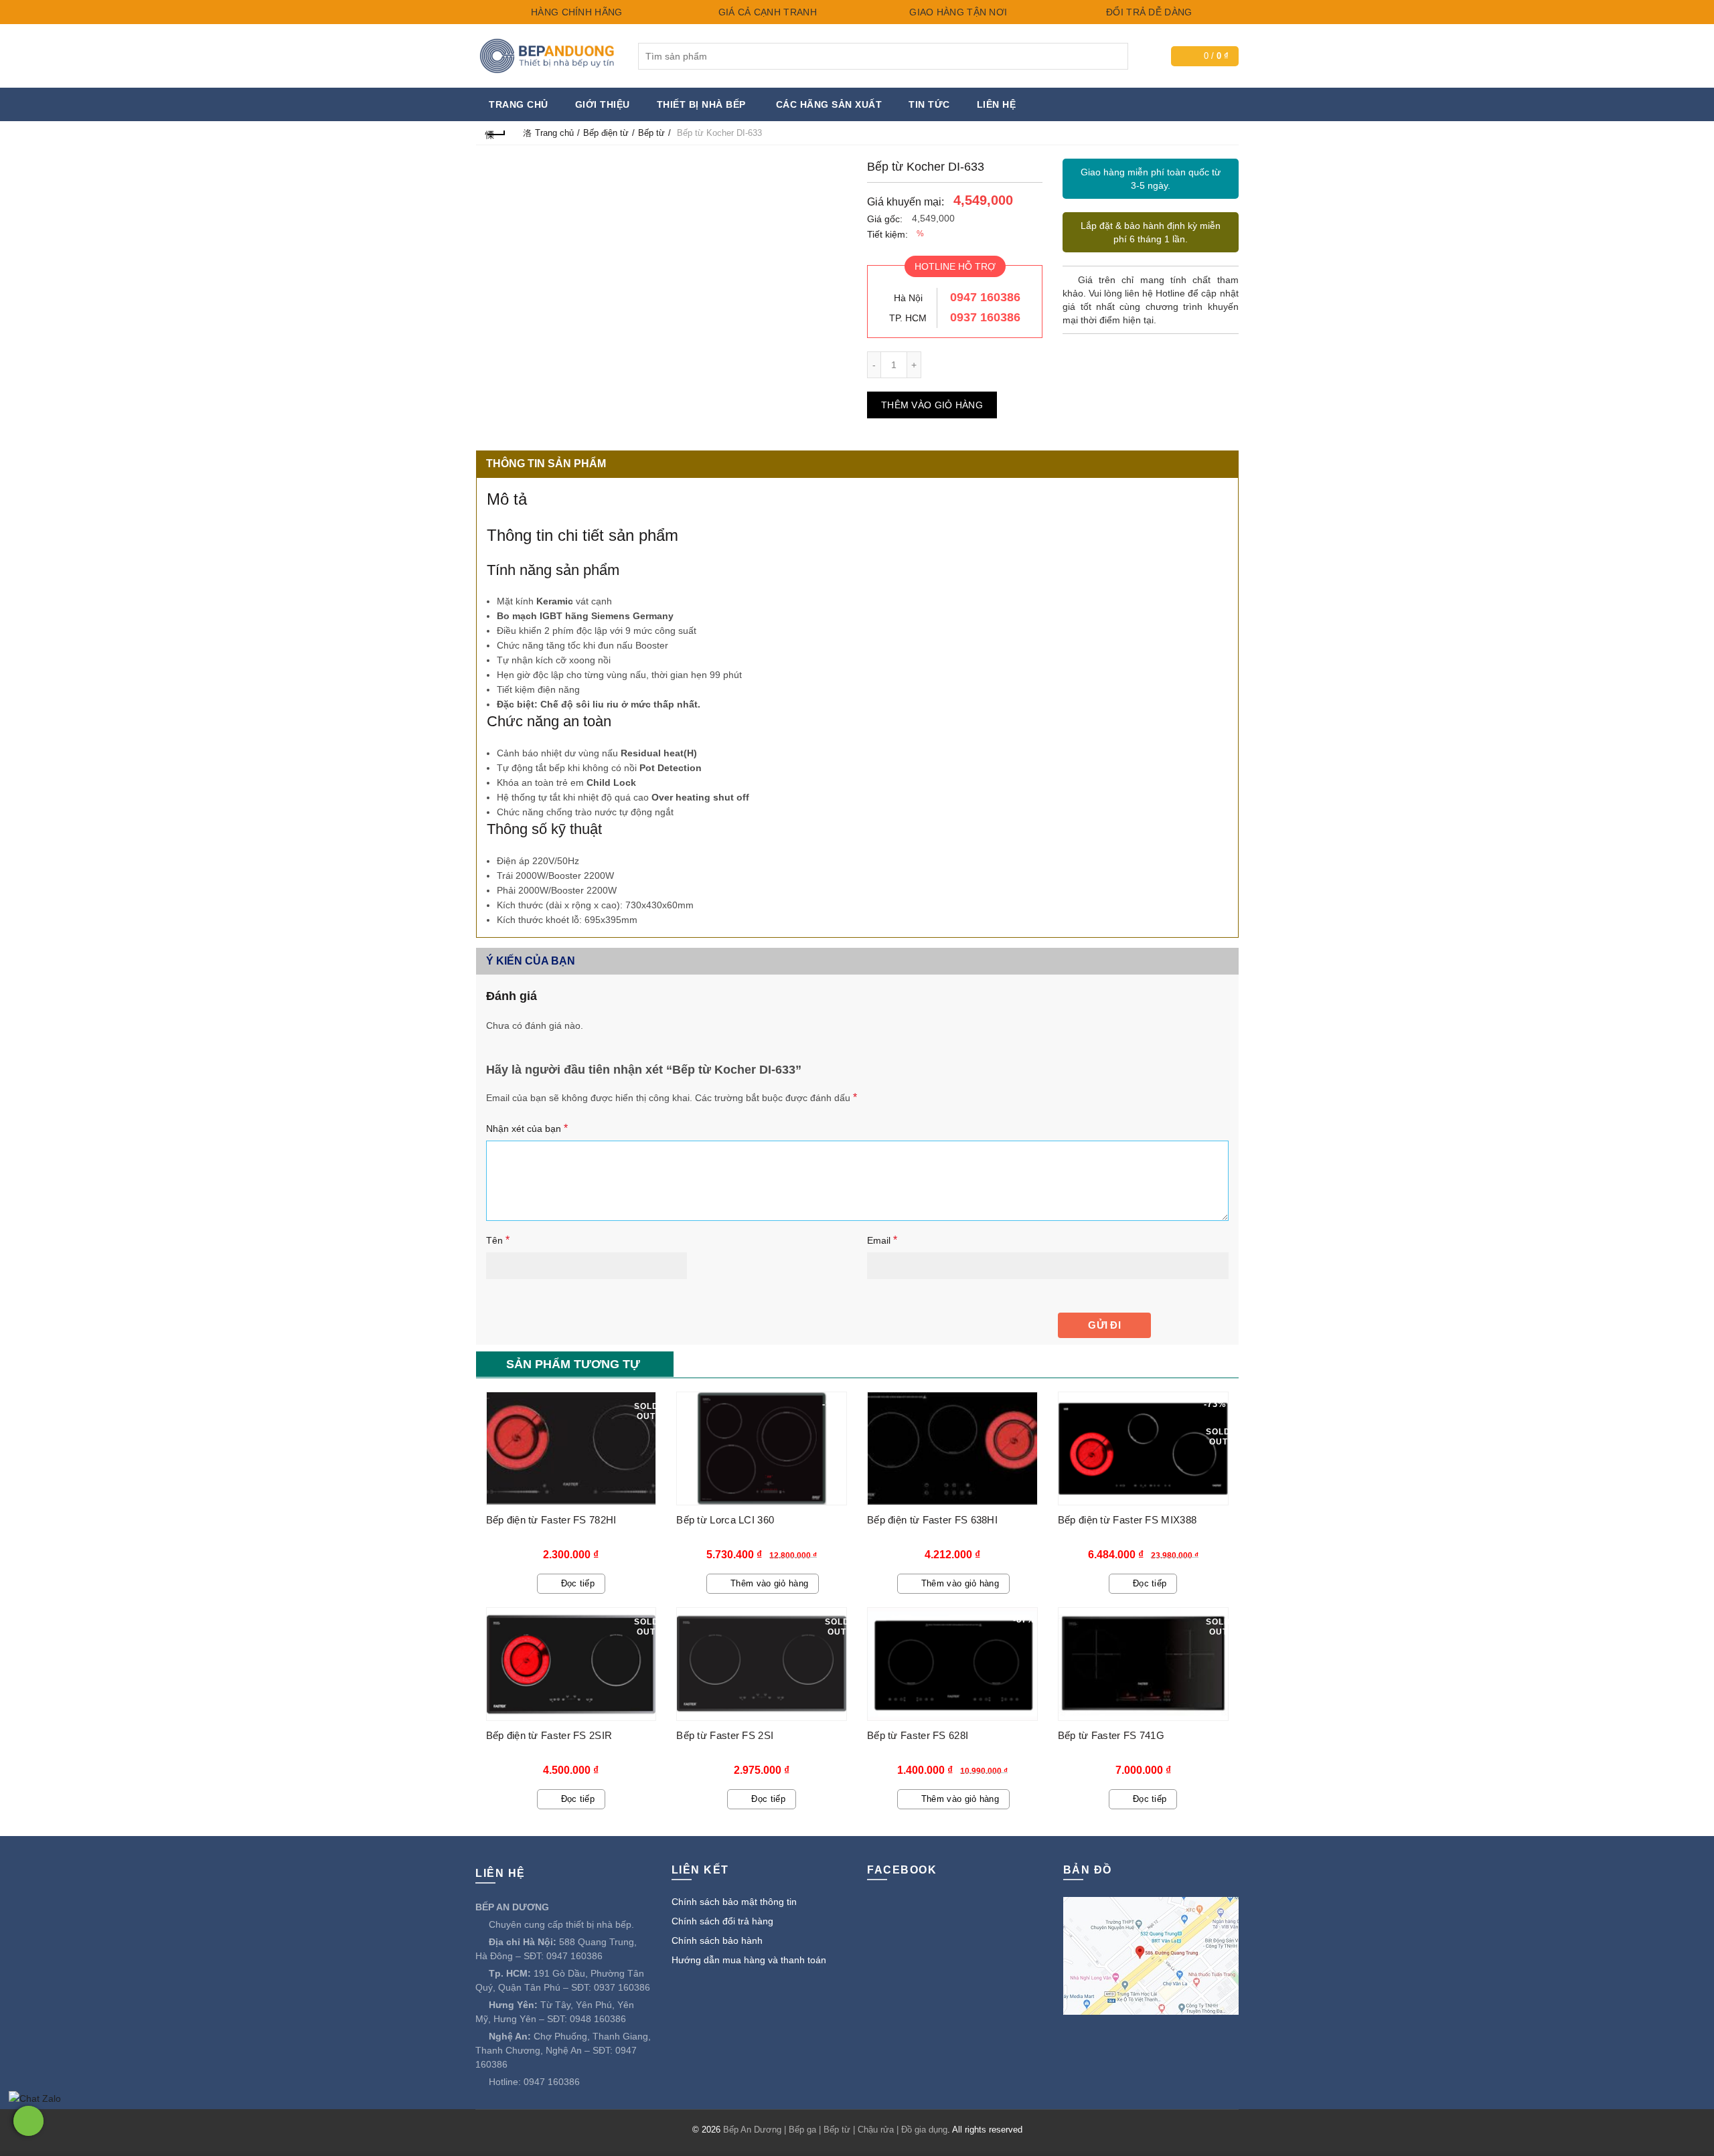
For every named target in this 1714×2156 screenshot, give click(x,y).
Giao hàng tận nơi (957, 12)
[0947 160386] (28, 2121)
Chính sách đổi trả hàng (722, 1921)
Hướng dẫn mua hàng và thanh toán (749, 1960)
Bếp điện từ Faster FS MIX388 (1127, 1520)
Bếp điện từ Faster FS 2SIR (549, 1735)
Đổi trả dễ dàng (1148, 12)
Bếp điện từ (606, 133)
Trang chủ (519, 104)
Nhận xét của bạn (527, 1128)
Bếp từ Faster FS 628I (918, 1735)
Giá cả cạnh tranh (766, 12)
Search (1115, 56)
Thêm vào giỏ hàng (932, 405)
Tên (498, 1240)
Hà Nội (908, 298)
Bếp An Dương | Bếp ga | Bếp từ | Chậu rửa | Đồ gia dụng (835, 2130)
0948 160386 (598, 2019)
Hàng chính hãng (575, 12)
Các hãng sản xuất (829, 104)
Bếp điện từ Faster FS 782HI (551, 1520)
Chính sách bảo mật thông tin (734, 1902)
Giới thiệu (603, 104)
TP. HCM (908, 318)
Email (882, 1240)
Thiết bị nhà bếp (701, 104)
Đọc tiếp (578, 1583)
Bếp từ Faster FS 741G (1111, 1735)
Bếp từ (651, 133)
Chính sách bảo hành (717, 1940)
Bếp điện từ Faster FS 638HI (932, 1520)
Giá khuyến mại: (906, 202)
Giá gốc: (885, 219)
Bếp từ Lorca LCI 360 (725, 1520)
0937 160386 (985, 317)
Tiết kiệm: (887, 234)
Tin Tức (929, 104)
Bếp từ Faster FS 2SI (725, 1735)
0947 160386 (985, 297)
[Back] (496, 133)
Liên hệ (997, 104)
